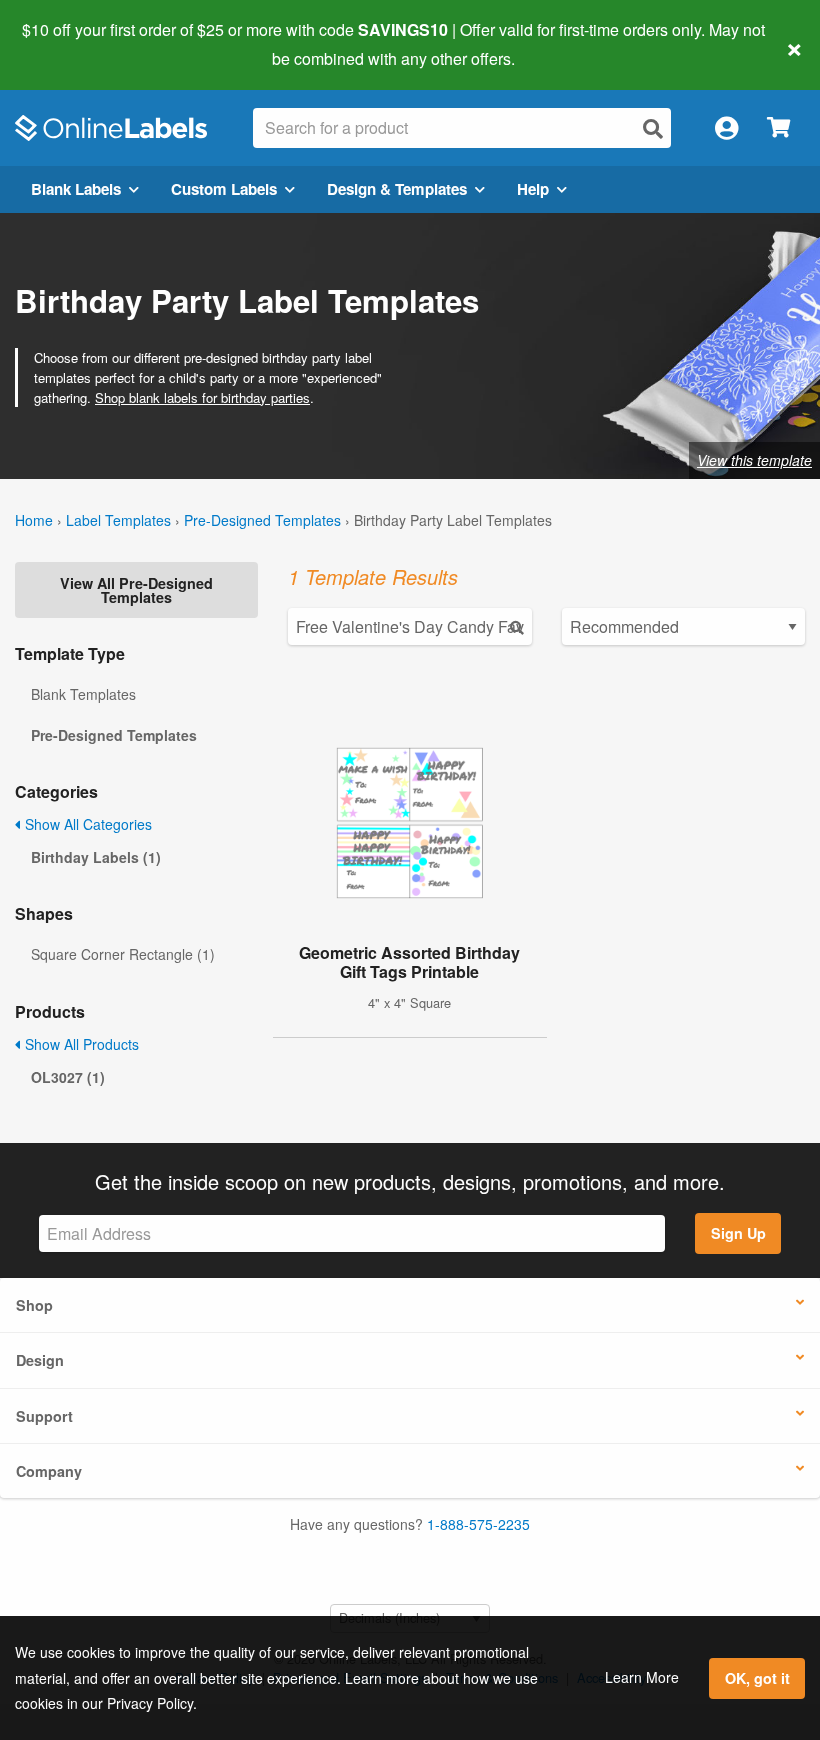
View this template (754, 460)
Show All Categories (86, 824)
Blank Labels (76, 189)
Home (34, 520)
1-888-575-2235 (478, 1524)
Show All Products (80, 1044)
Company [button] (49, 1471)
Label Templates (118, 520)
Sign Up (738, 1233)
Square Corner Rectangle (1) (123, 954)
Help (533, 189)
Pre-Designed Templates (262, 520)
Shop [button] (34, 1305)
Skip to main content (72, 44)
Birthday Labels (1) (96, 857)
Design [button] (40, 1360)
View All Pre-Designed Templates (136, 590)
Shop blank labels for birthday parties (202, 397)
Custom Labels (224, 189)
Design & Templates (397, 189)
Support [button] (44, 1416)
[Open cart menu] (778, 128)
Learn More (642, 1677)
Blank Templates (83, 694)
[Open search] (653, 128)
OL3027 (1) (68, 1077)
